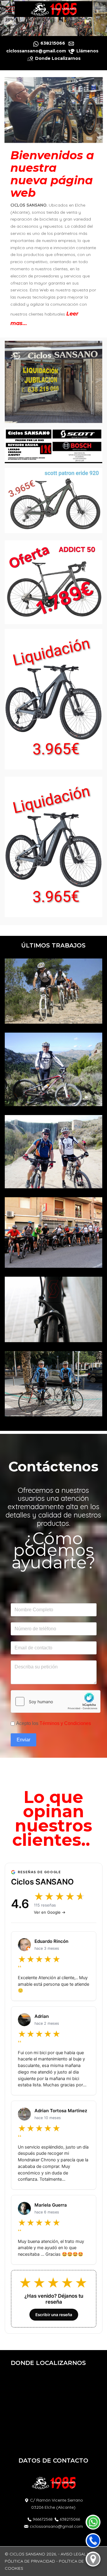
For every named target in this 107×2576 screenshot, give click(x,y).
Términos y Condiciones (65, 1723)
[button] (54, 991)
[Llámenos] (93, 2541)
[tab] (47, 24)
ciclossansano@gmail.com (56, 2526)
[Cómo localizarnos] (93, 2559)
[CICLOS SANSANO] (53, 9)
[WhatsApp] (93, 2522)
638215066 (70, 2519)
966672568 (43, 2519)
